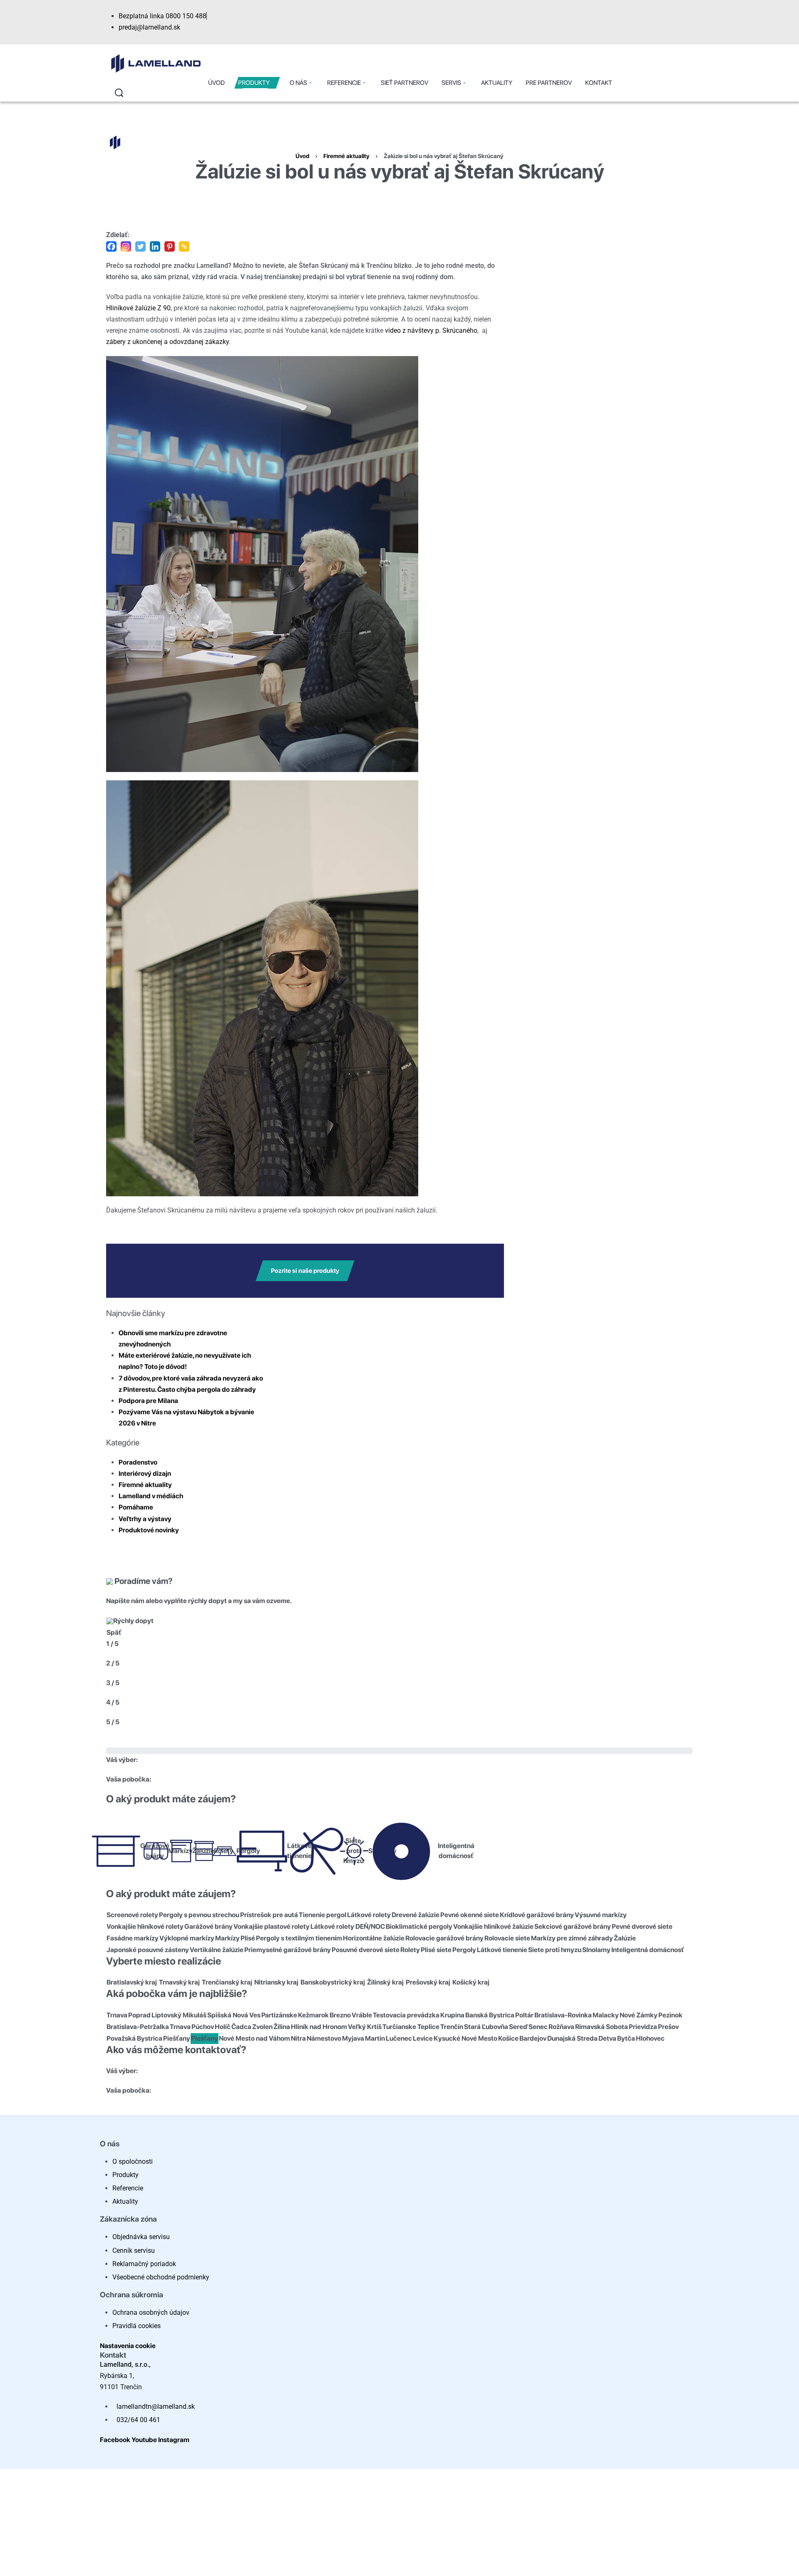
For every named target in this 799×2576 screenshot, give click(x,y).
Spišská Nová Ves (234, 2015)
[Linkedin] (155, 246)
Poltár (524, 2015)
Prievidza (643, 2027)
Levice (423, 2038)
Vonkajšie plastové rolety (272, 1926)
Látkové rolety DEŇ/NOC (348, 1926)
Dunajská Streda (572, 2038)
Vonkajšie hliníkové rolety (145, 1926)
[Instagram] (126, 246)
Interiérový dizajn (145, 1474)
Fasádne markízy (133, 1938)
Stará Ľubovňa (486, 2027)
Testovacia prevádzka (406, 2015)
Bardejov (533, 2038)
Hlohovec (650, 2038)
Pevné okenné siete (470, 1915)
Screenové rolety (132, 1915)
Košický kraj (471, 1982)
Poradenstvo (138, 1462)
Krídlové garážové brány (537, 1915)
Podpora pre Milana (148, 1401)
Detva (607, 2038)
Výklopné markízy (187, 1938)
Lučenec (399, 2038)
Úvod (302, 156)
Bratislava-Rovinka (563, 2015)
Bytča (626, 2038)
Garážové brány (148, 1851)
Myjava (353, 2038)
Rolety (410, 1950)
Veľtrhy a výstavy (145, 1519)
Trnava (117, 2015)
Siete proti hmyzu (349, 1851)
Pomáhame (136, 1507)
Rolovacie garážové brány (444, 1938)
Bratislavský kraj (132, 1982)
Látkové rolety (369, 1915)
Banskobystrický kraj (333, 1982)
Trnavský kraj (179, 1982)
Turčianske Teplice (411, 2027)
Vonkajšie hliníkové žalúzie (493, 1926)
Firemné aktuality (346, 156)
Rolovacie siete (507, 1938)
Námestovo (324, 2038)
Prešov (668, 2027)
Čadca (241, 2027)
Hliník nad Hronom (319, 2027)
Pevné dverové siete (642, 1926)
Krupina (452, 2015)
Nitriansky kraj (276, 1982)
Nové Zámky (639, 2015)
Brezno (340, 2015)
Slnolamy (596, 1950)
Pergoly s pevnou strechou (199, 1915)
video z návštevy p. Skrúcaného (431, 330)
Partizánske (279, 2015)
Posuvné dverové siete (366, 1950)
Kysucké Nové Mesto (465, 2038)
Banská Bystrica (490, 2015)
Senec (538, 2027)
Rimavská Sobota (602, 2027)
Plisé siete (436, 1950)
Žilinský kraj (385, 1982)
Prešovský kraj (428, 1982)
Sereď (518, 2027)
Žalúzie (198, 1851)
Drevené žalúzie (416, 1915)
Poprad (139, 2015)
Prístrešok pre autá (269, 1915)
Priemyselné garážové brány (288, 1950)
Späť (114, 1632)
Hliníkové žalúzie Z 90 (138, 308)
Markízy (174, 1851)
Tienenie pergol (323, 1915)
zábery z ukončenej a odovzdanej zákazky (167, 342)
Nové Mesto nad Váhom (254, 2038)
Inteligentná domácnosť (447, 1851)
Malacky (606, 2015)
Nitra (298, 2038)
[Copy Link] (184, 246)
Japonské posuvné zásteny (148, 1950)
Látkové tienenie (293, 1851)
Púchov (203, 2027)
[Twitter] (140, 246)
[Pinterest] (170, 246)
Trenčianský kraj (227, 1982)
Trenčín (452, 2027)
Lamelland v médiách (151, 1496)
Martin (375, 2038)
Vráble (362, 2015)
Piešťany (177, 2038)
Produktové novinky (149, 1530)
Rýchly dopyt (133, 1621)
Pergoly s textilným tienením (299, 1938)
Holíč (223, 2027)
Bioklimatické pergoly (419, 1926)
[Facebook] (111, 246)
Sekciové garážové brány (573, 1926)
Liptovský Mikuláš (179, 2015)
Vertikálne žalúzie (217, 1950)
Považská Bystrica (134, 2038)
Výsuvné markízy (601, 1915)
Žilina (282, 2027)
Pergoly (242, 1851)
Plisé (248, 1938)
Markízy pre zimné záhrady (572, 1938)
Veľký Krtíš (365, 2027)
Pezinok (670, 2015)
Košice (508, 2038)
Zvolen (262, 2027)
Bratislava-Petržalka (138, 2027)
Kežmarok (313, 2015)
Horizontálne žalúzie (374, 1938)
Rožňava (561, 2027)
